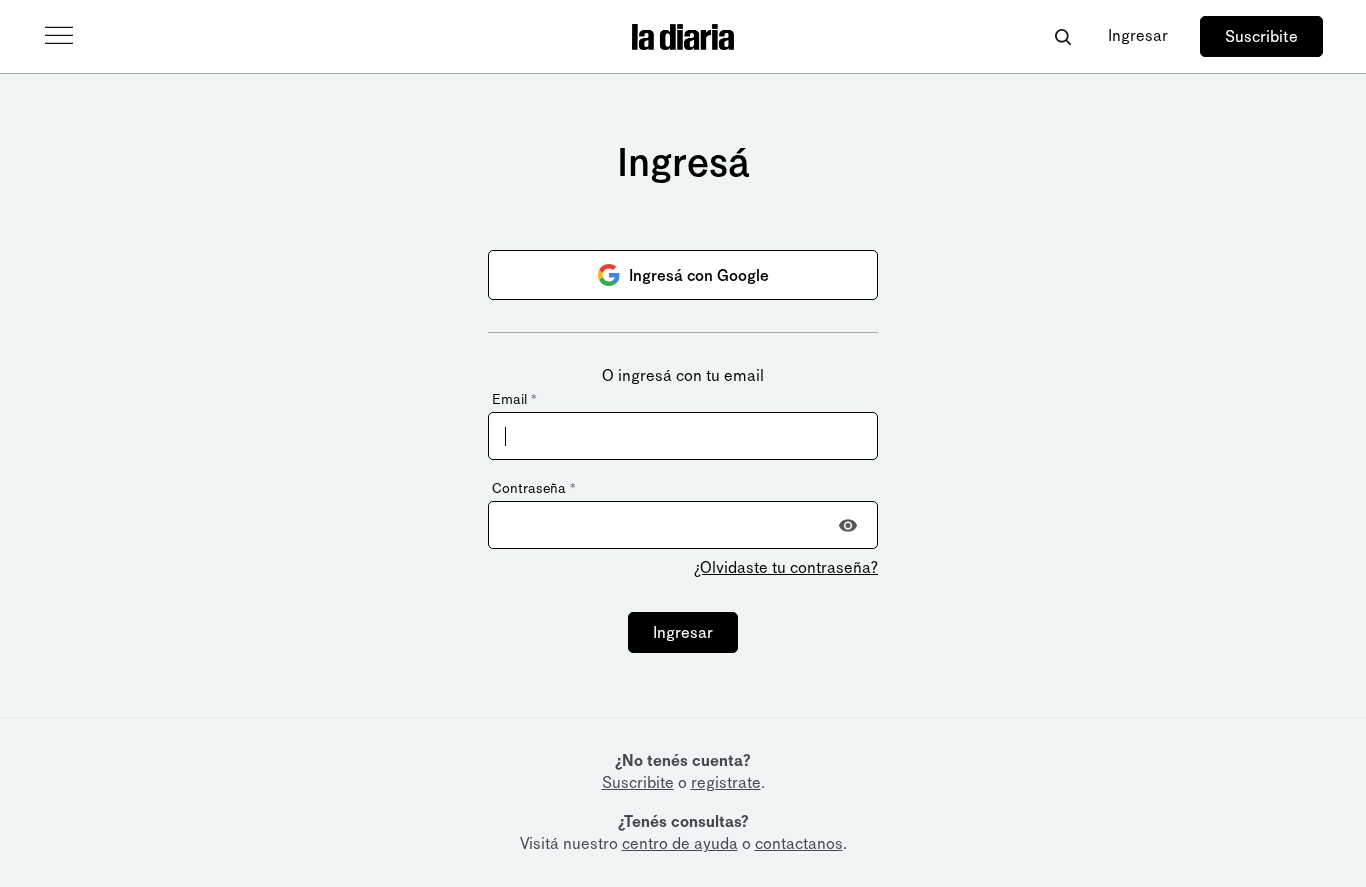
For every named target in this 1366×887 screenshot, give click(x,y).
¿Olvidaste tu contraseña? (786, 567)
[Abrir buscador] (1062, 36)
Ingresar (1138, 35)
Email (514, 399)
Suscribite (1261, 36)
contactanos (799, 843)
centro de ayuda (680, 843)
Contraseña (533, 488)
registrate (726, 782)
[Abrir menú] (59, 36)
